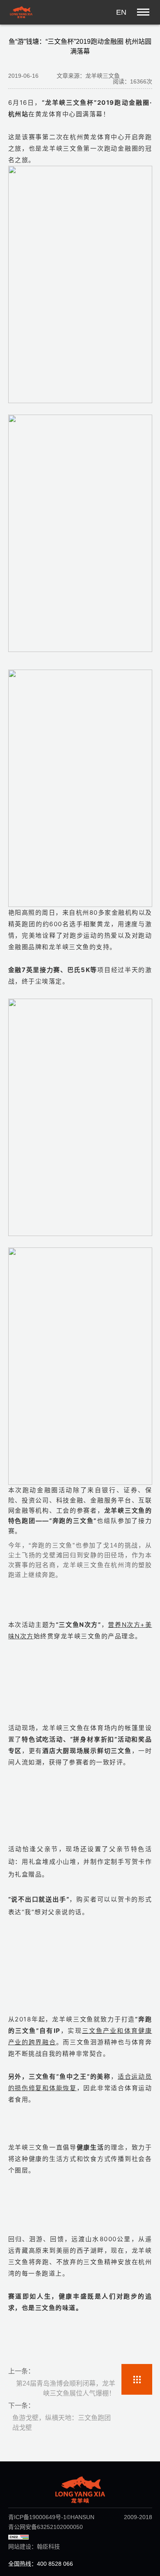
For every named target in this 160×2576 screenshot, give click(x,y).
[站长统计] (18, 2537)
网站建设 (20, 2547)
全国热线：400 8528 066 (41, 2564)
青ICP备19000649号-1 (37, 2517)
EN (121, 12)
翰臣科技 (48, 2547)
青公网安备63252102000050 (46, 2527)
